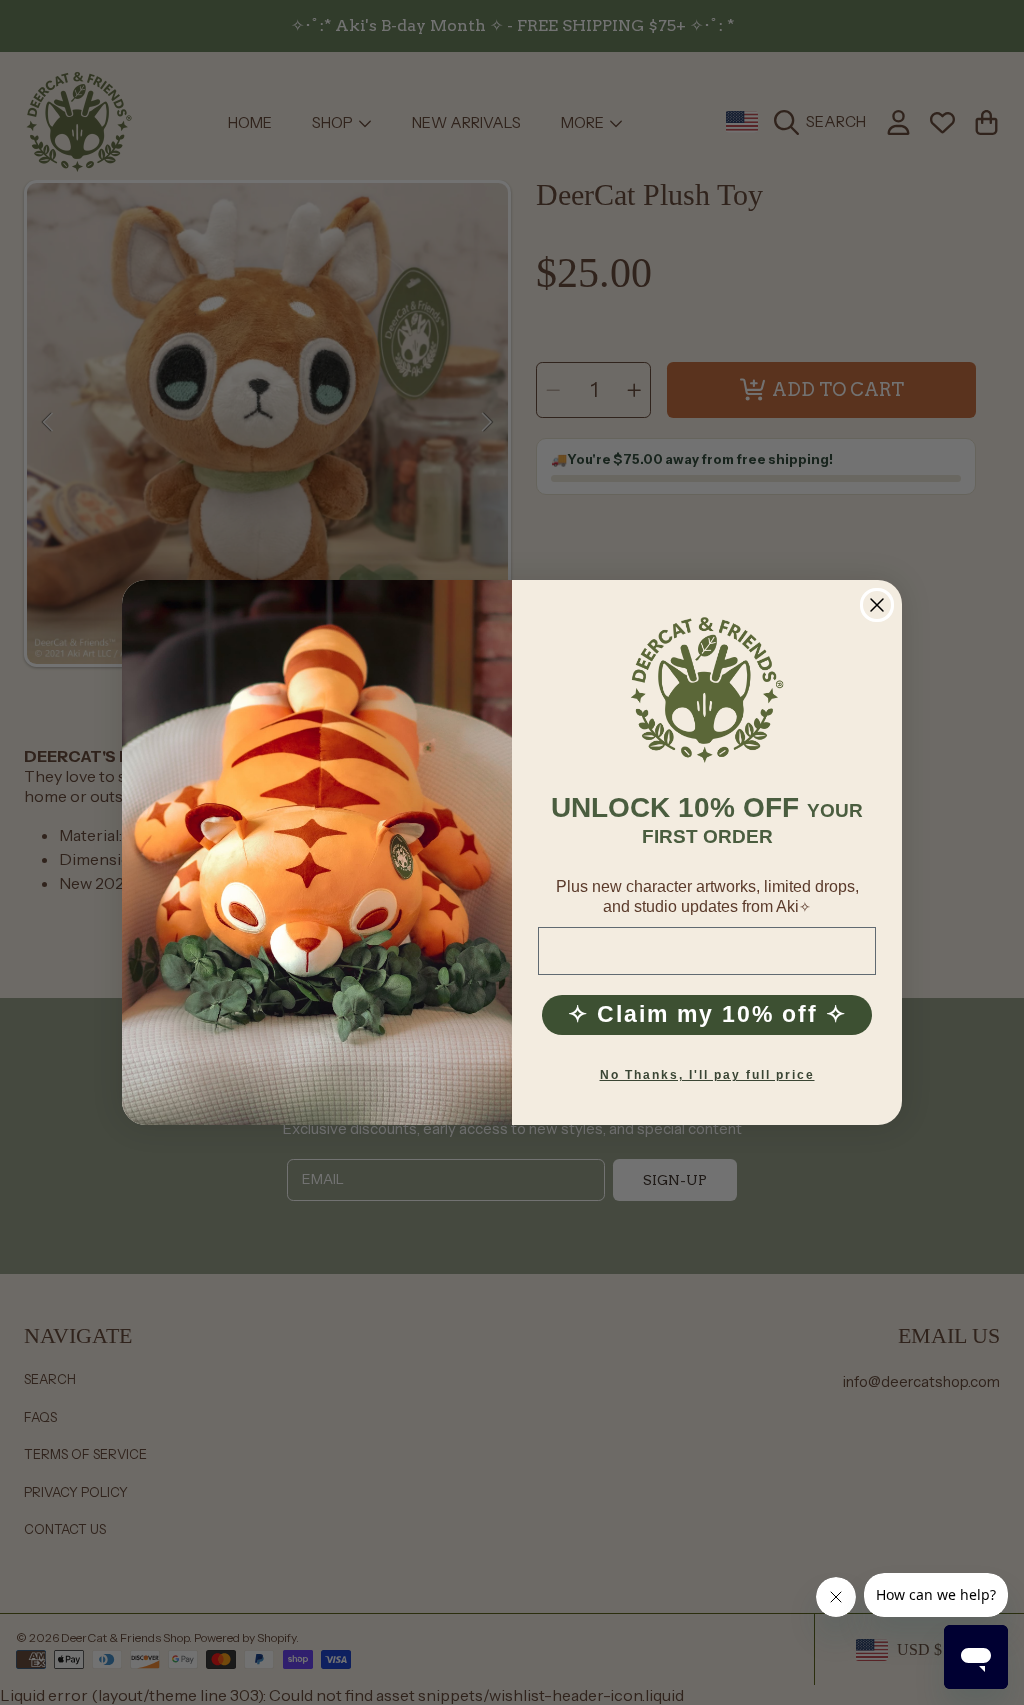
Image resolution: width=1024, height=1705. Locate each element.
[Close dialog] (877, 605)
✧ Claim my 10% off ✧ (707, 1014)
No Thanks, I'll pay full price (707, 1075)
